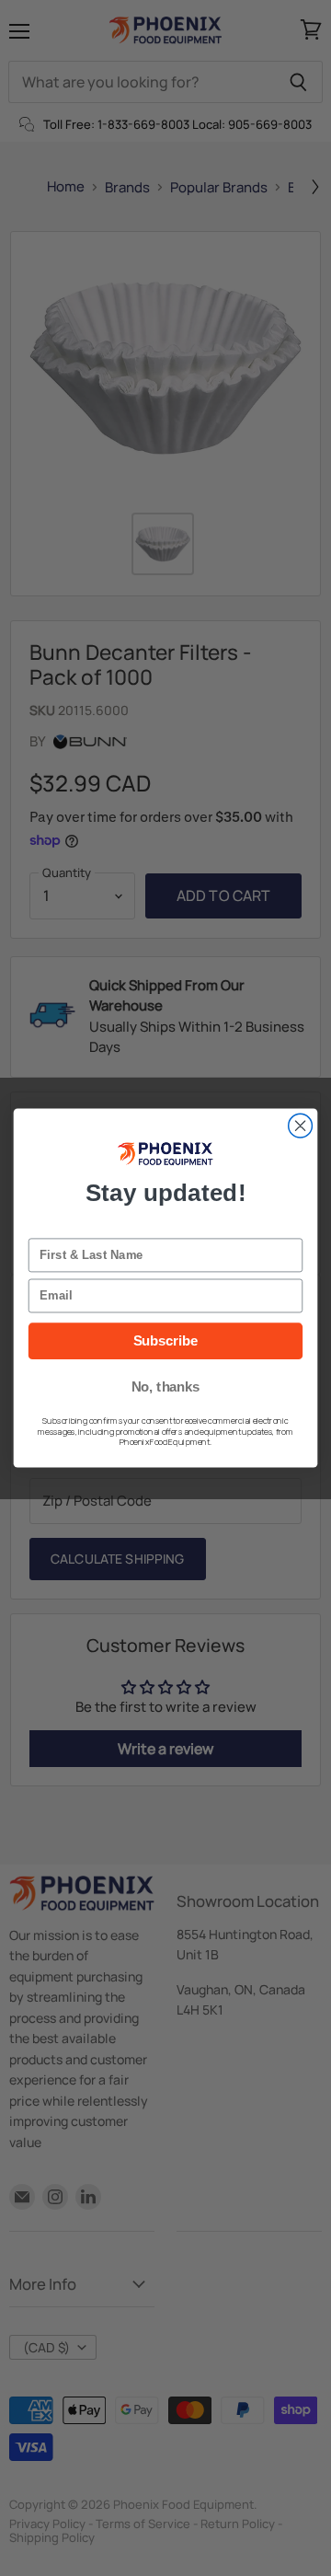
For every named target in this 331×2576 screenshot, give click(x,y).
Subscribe (166, 1341)
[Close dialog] (301, 1126)
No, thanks (166, 1387)
